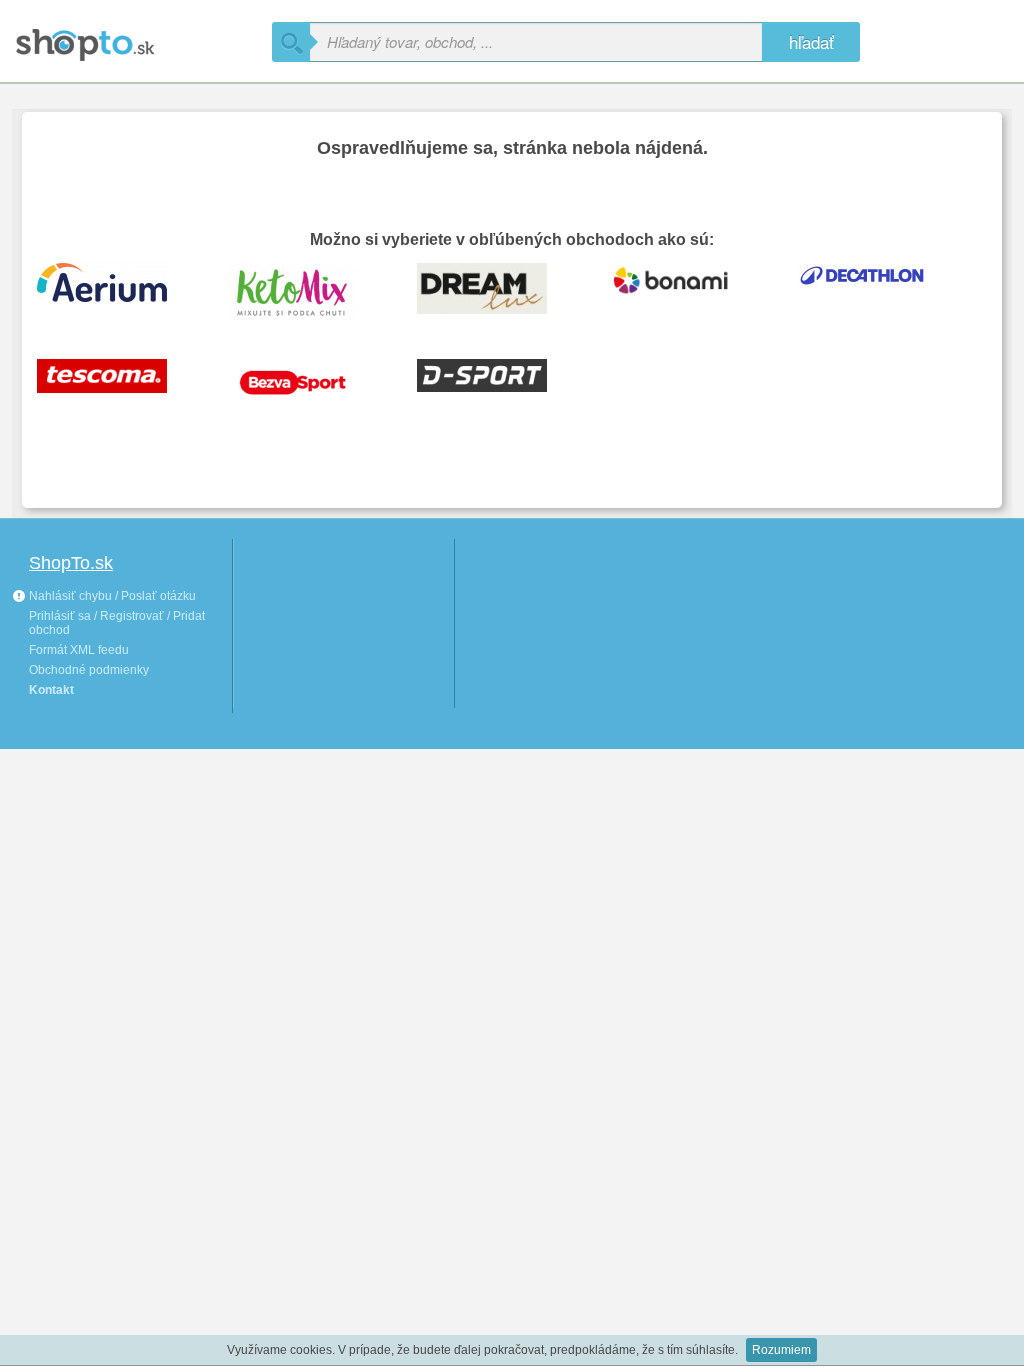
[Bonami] (687, 291)
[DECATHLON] (877, 291)
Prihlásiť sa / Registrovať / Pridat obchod (117, 623)
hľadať (811, 41)
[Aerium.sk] (117, 291)
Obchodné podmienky (89, 670)
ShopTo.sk (71, 563)
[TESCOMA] (117, 387)
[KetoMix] (307, 291)
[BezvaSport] (307, 387)
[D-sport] (497, 387)
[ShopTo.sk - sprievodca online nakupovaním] (142, 37)
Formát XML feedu (79, 650)
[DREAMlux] (497, 291)
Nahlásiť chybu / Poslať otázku (111, 596)
